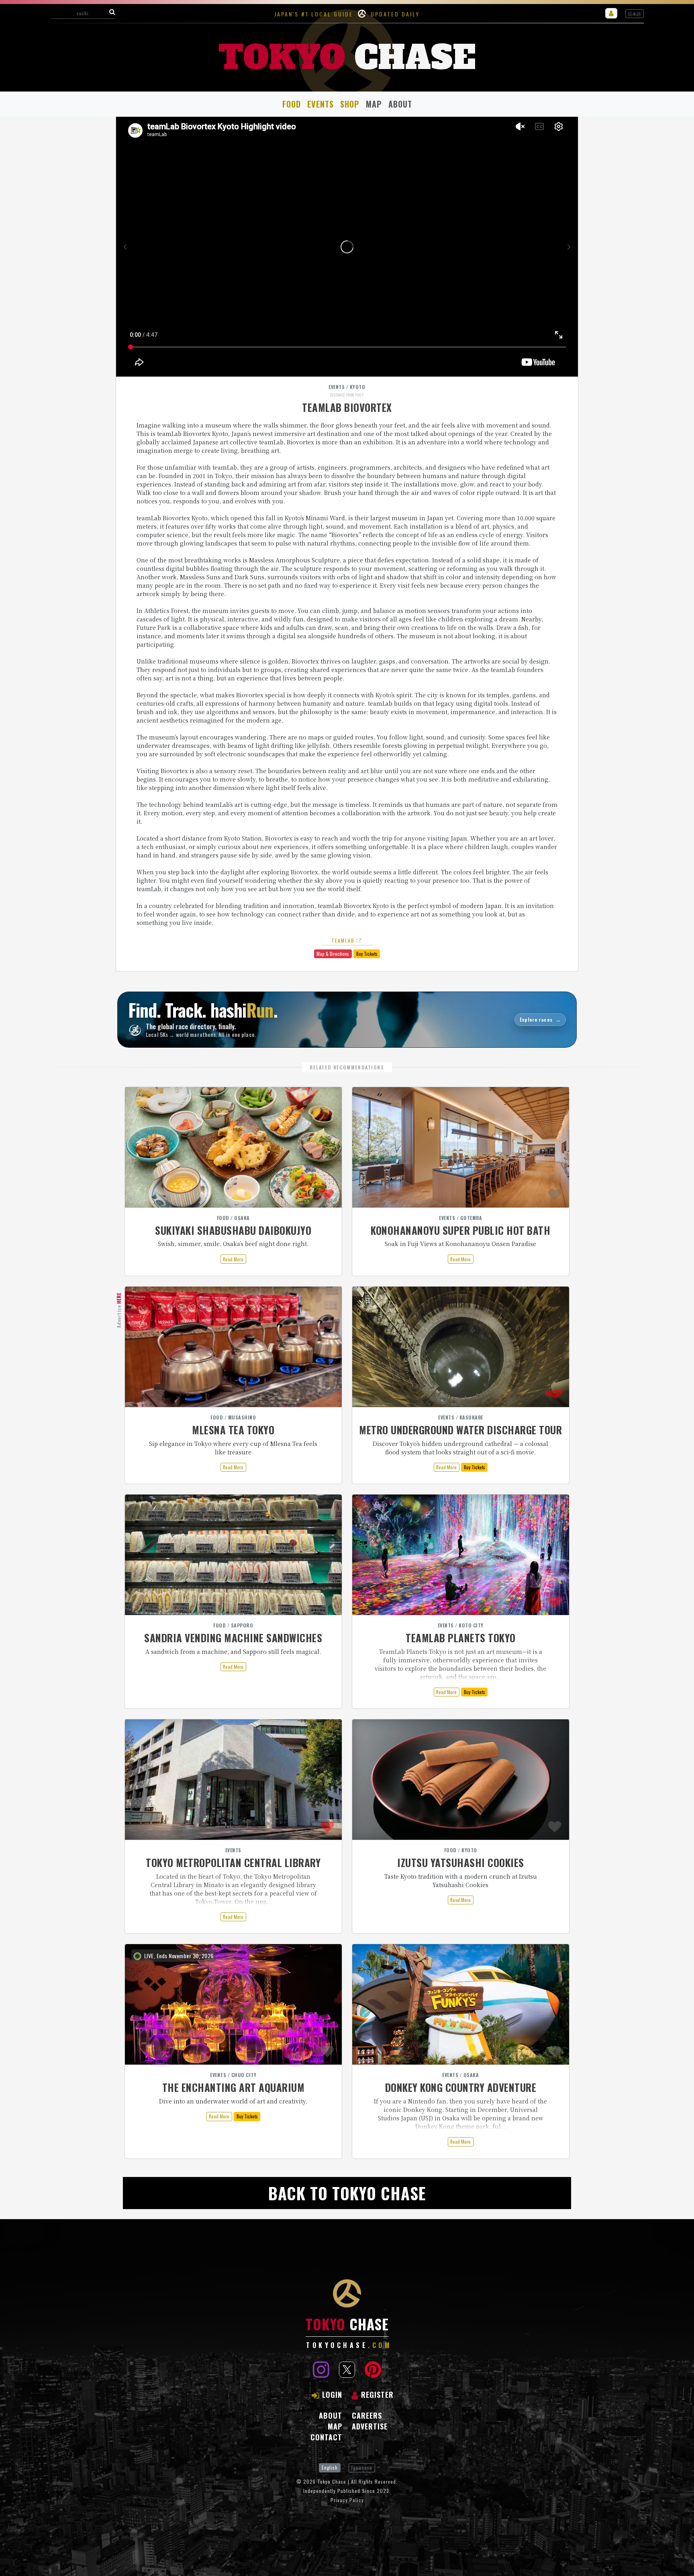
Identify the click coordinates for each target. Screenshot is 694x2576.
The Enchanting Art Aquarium (234, 2087)
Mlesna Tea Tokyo (233, 1430)
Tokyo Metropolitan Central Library (233, 1862)
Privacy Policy (347, 2500)
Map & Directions (333, 954)
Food (292, 104)
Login (332, 2395)
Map (374, 104)
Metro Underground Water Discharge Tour (460, 1430)
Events (320, 104)
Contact (326, 2437)
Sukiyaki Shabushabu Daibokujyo (233, 1230)
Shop (350, 104)
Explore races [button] (540, 1019)
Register (377, 2395)
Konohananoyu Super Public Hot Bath (460, 1230)
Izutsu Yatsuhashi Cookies (461, 1862)
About (400, 104)
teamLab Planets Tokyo (461, 1638)
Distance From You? (347, 395)
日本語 (634, 14)
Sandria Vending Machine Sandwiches (233, 1638)
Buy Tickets (367, 954)
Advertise (119, 1310)
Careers (367, 2415)
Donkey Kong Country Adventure (461, 2087)
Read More (233, 1259)
